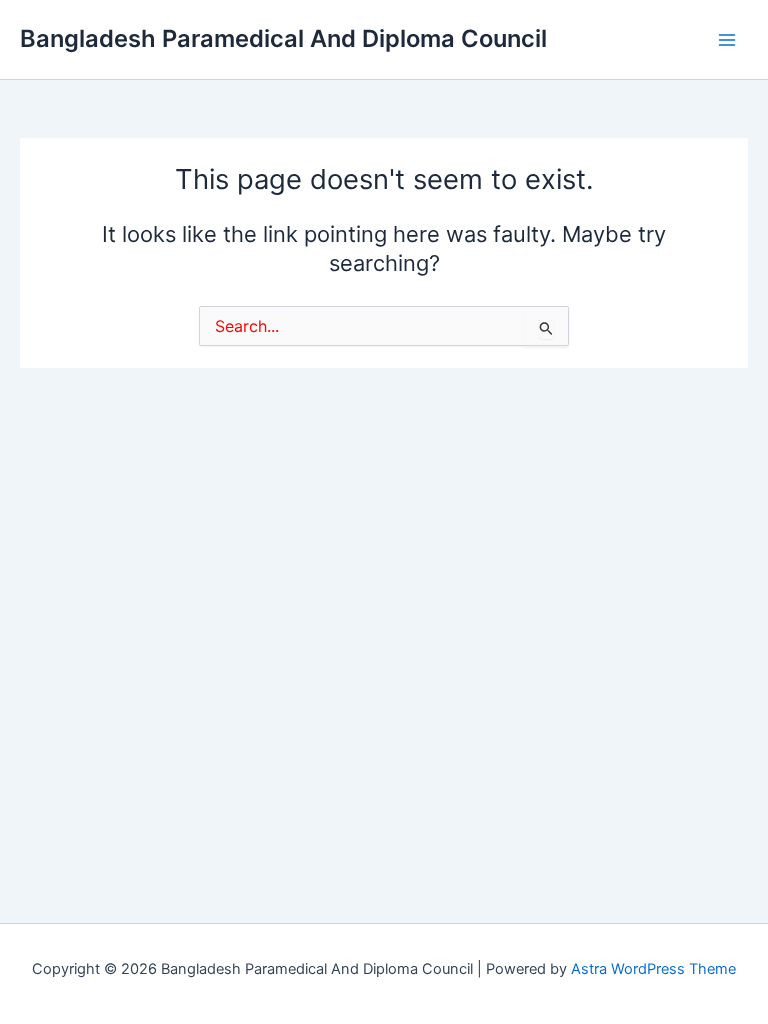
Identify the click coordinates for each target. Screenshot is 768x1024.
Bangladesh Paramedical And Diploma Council (283, 38)
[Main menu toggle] (727, 40)
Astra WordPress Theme (653, 969)
